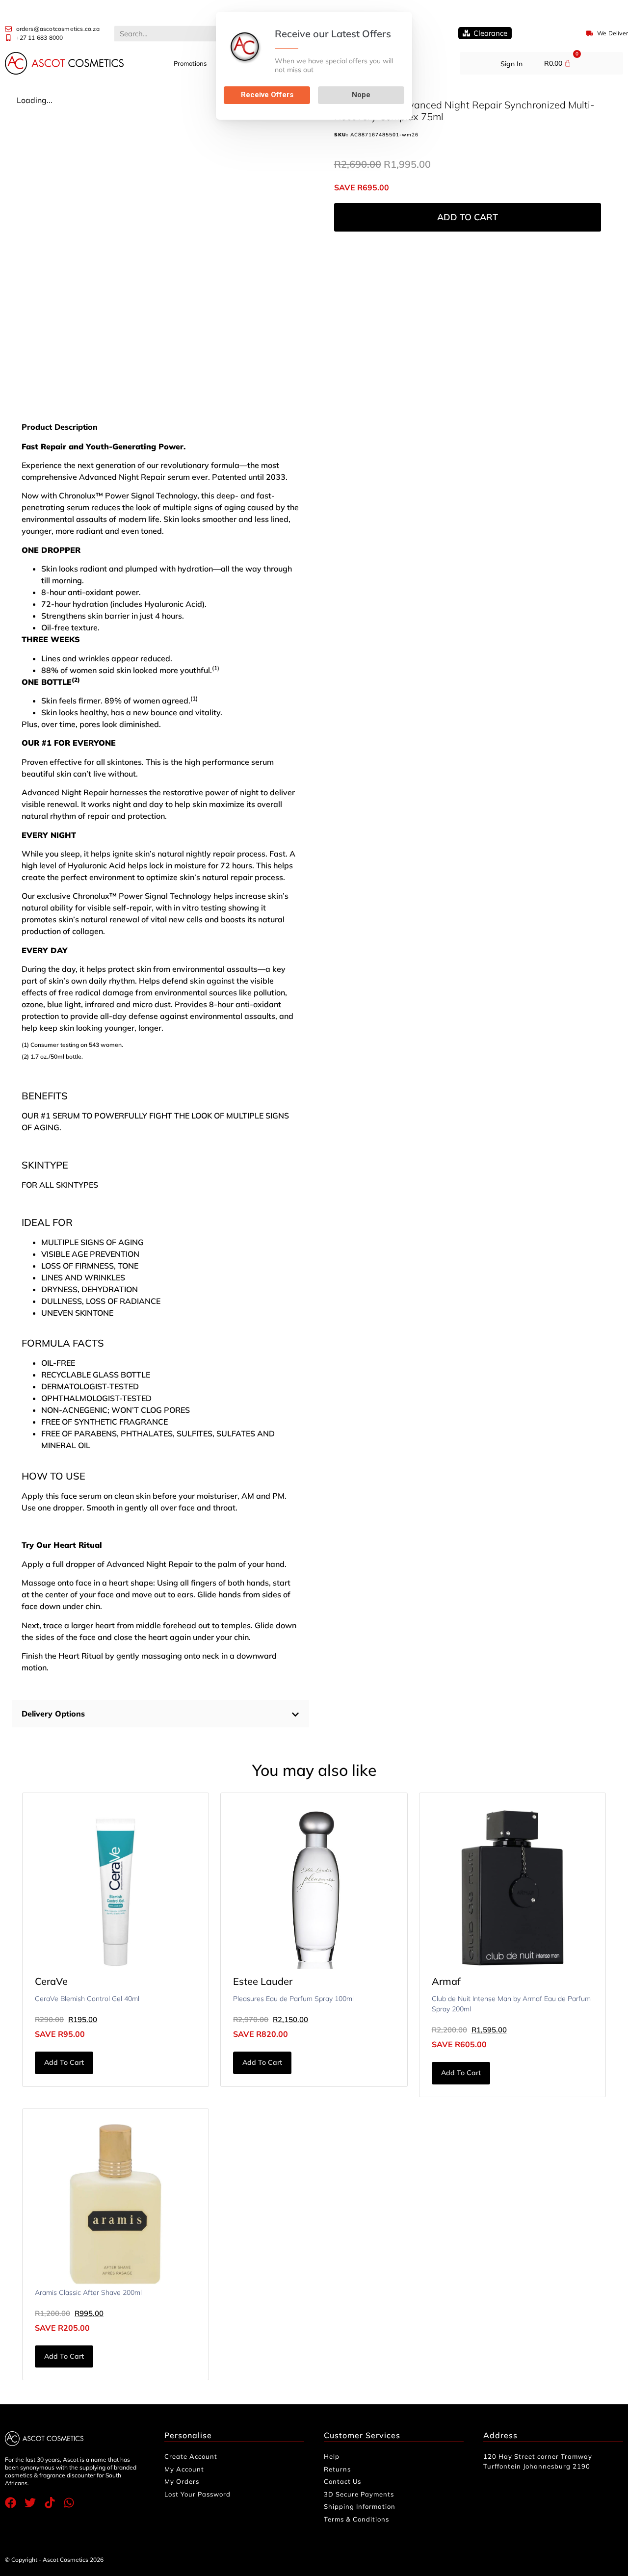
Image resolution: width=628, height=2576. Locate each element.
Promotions (190, 63)
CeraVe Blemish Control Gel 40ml (87, 1999)
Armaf (446, 1981)
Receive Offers (267, 95)
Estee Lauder (263, 1981)
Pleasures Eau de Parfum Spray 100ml (293, 1999)
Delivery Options (53, 1714)
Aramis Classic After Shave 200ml (88, 2292)
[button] (160, 1714)
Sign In (511, 64)
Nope (361, 95)
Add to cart (468, 217)
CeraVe (51, 1981)
